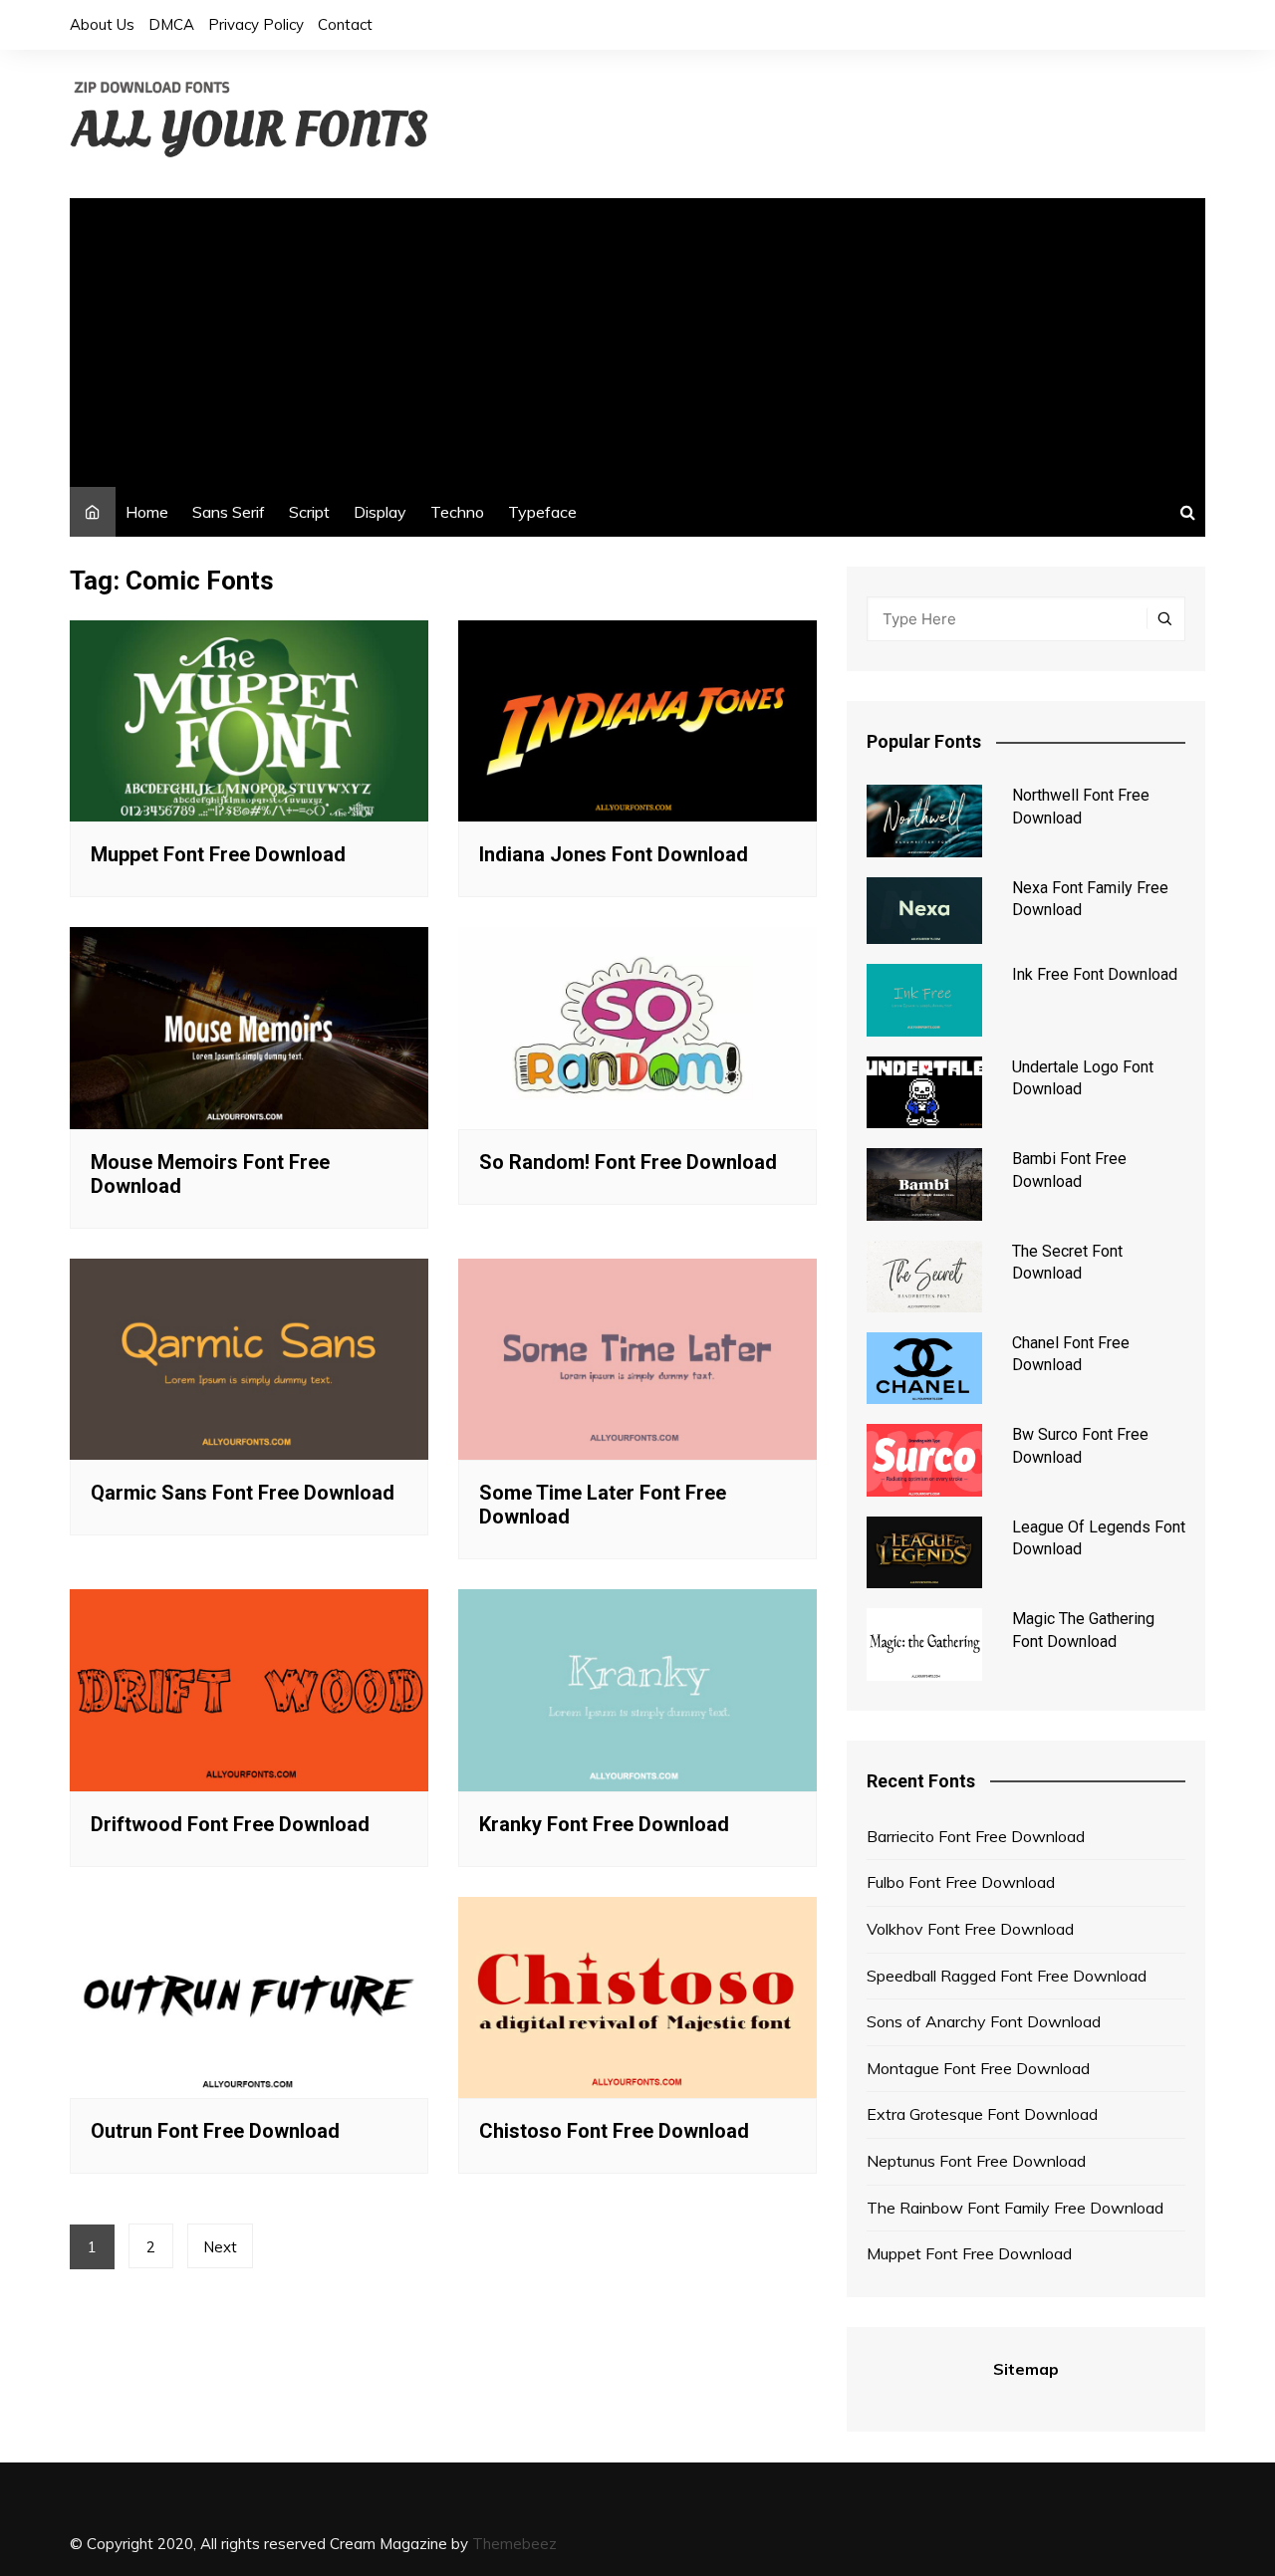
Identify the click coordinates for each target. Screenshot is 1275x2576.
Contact (345, 24)
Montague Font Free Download (978, 2068)
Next (220, 2247)
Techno (457, 512)
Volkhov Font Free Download (970, 1929)
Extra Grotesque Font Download (982, 2114)
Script (309, 512)
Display (380, 512)
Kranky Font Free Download (604, 1824)
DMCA (171, 24)
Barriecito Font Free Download (976, 1836)
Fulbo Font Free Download (961, 1882)
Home (147, 512)
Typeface (542, 512)
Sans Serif (229, 512)
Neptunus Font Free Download (976, 2161)
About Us (102, 24)
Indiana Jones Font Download (614, 854)
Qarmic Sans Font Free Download (243, 1493)
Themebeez (514, 2544)
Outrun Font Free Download (215, 2131)
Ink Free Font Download (1095, 974)
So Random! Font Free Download (628, 1162)
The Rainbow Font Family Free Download (1015, 2208)
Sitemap (1026, 2369)
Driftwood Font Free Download (230, 1824)
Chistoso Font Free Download (614, 2131)
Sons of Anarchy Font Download (984, 2021)
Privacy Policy (256, 24)
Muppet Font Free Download (218, 854)
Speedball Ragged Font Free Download (1007, 1976)
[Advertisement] (637, 338)
